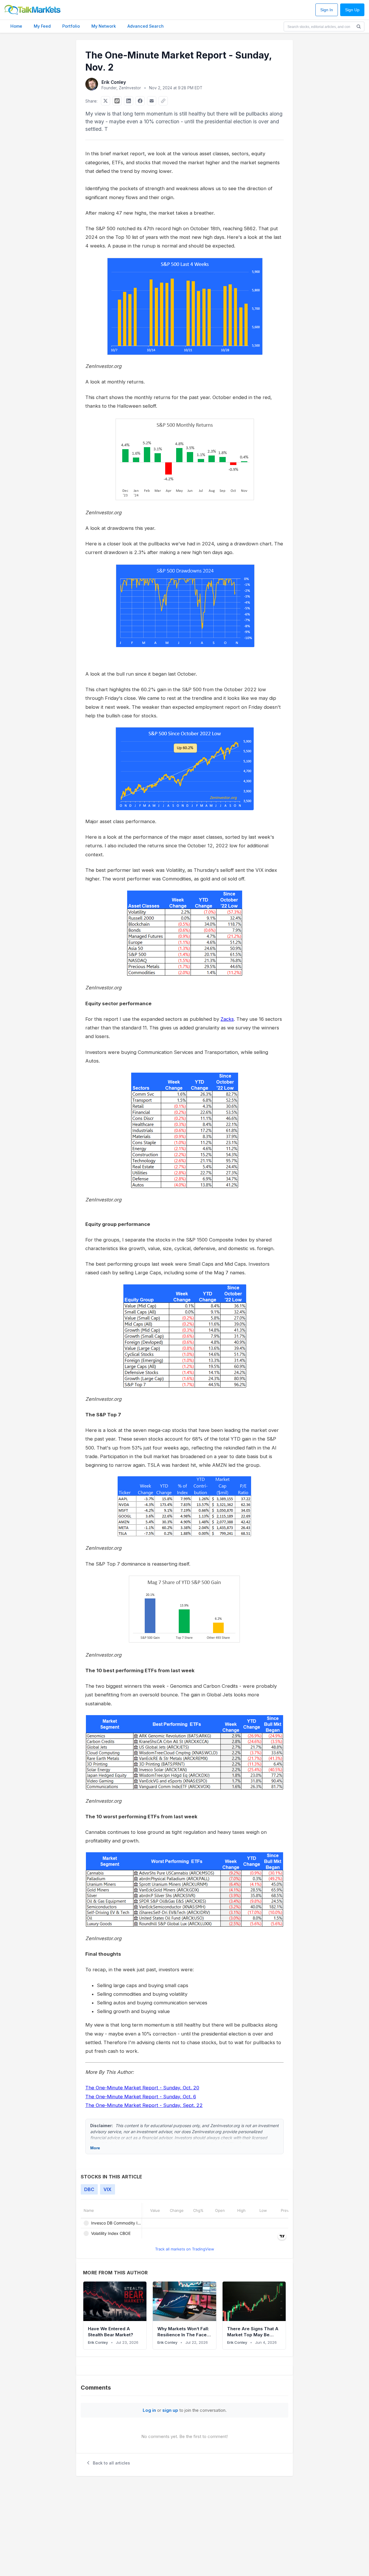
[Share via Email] (152, 101)
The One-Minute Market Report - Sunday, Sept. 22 (144, 2105)
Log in (149, 2410)
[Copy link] (163, 101)
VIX (108, 2189)
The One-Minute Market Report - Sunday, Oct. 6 (141, 2097)
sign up (170, 2410)
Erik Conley (114, 82)
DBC (89, 2189)
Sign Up (352, 10)
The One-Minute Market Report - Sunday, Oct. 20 (142, 2088)
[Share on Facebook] (140, 101)
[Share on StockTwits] (117, 101)
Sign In (327, 10)
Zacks (227, 1019)
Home (16, 26)
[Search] (359, 27)
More (95, 2148)
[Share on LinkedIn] (129, 101)
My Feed (42, 26)
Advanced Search (146, 26)
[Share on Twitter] (106, 101)
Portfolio (71, 26)
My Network (104, 26)
